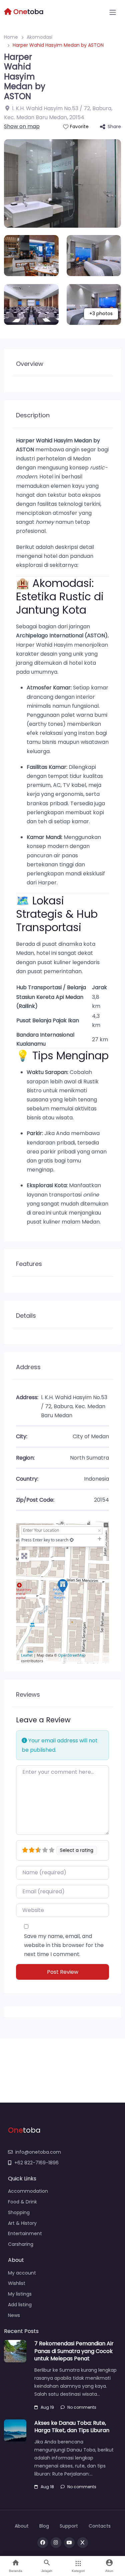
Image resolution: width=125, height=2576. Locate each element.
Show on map (22, 126)
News (14, 2315)
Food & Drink (22, 2202)
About (22, 2526)
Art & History (22, 2223)
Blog (44, 2526)
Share (114, 127)
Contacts (100, 2526)
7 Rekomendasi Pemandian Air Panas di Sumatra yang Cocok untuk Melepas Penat (74, 2351)
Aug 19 (47, 2407)
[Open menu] (113, 12)
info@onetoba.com (38, 2152)
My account (22, 2273)
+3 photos (101, 313)
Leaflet (27, 1655)
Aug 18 (47, 2487)
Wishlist (17, 2283)
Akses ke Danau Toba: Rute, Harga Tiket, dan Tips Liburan (72, 2427)
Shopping (19, 2212)
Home (11, 37)
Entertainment (25, 2233)
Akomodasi (39, 37)
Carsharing (21, 2244)
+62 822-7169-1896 (36, 2163)
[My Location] (72, 1540)
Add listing (20, 2305)
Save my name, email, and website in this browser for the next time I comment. (64, 1945)
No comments (82, 2407)
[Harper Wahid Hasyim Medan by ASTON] (63, 1586)
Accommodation (28, 2191)
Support (69, 2526)
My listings (20, 2294)
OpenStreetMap (72, 1655)
